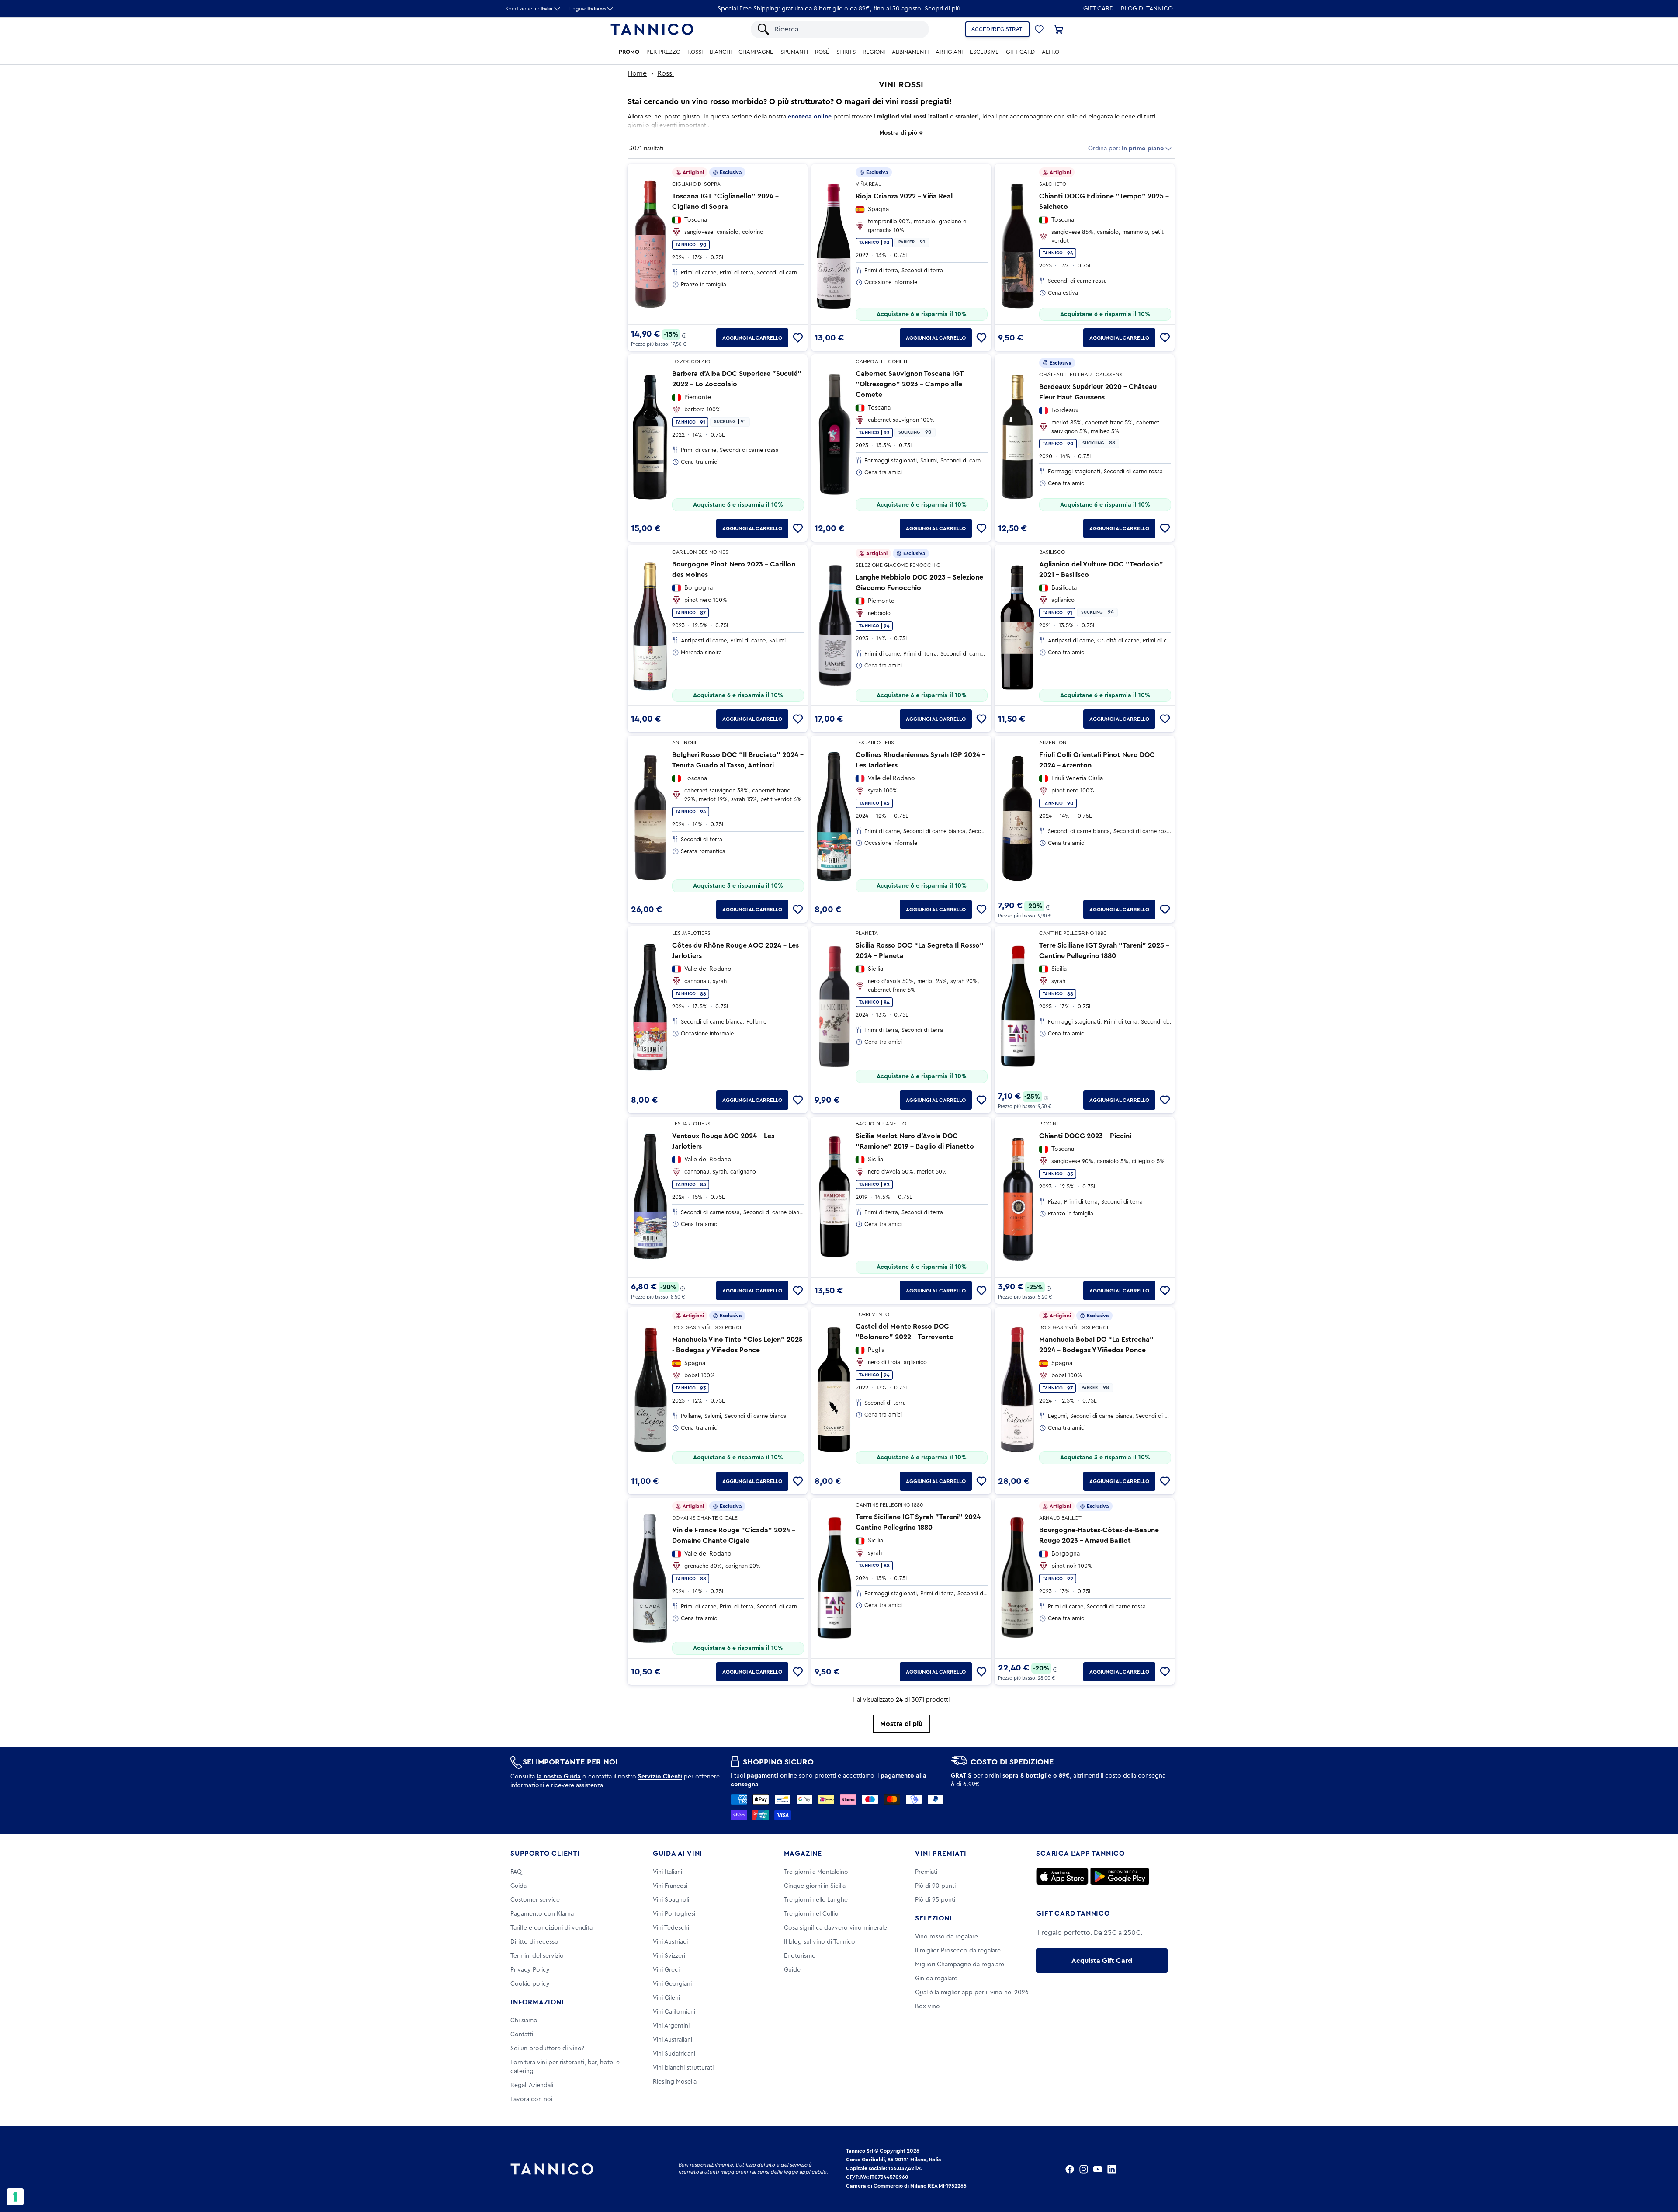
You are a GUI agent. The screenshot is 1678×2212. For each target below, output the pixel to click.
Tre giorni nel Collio (811, 1914)
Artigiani (949, 52)
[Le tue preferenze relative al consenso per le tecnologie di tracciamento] (15, 2197)
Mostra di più (901, 1724)
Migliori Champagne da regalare (960, 1965)
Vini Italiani (667, 1872)
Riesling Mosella (675, 2082)
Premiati (926, 1872)
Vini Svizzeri (669, 1956)
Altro (1050, 52)
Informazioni (537, 2002)
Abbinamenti (910, 52)
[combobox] (847, 29)
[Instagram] (1084, 2169)
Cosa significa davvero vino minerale (836, 1928)
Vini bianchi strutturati (683, 2068)
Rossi (695, 52)
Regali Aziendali (532, 2085)
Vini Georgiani (672, 1984)
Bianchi (721, 52)
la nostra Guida (559, 1777)
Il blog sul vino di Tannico (820, 1942)
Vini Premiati (941, 1854)
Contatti (522, 2035)
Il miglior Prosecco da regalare (958, 1951)
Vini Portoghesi (674, 1914)
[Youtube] (1098, 2169)
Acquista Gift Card (1102, 1961)
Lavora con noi (531, 2099)
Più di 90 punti (935, 1886)
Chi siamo (524, 2021)
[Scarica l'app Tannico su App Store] (1062, 1876)
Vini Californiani (674, 2012)
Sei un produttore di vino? (547, 2049)
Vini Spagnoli (671, 1900)
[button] (1039, 29)
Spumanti (794, 52)
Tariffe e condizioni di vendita (551, 1928)
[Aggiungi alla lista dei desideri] (798, 338)
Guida (518, 1886)
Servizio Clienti (660, 1777)
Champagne (756, 52)
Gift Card (1099, 9)
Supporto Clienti (545, 1854)
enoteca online (810, 117)
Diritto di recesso (534, 1942)
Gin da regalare (936, 1979)
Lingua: (587, 9)
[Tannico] (652, 29)
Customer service (535, 1900)
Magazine (803, 1854)
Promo (629, 52)
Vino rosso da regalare (946, 1937)
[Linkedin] (1112, 2169)
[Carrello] (1058, 29)
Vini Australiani (673, 2040)
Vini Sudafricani (674, 2054)
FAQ (516, 1872)
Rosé (822, 52)
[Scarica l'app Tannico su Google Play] (1120, 1876)
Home (637, 73)
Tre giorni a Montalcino (816, 1872)
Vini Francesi (670, 1886)
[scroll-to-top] (1660, 2169)
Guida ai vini (678, 1854)
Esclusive (984, 52)
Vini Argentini (671, 2026)
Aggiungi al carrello (752, 338)
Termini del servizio (537, 1956)
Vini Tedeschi (671, 1928)
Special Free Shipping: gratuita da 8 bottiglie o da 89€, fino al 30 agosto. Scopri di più (839, 9)
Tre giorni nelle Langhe (816, 1900)
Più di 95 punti (935, 1900)
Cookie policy (530, 1984)
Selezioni (933, 1918)
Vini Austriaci (670, 1942)
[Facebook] (1070, 2169)
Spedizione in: (529, 9)
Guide (792, 1970)
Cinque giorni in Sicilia (815, 1886)
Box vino (927, 2007)
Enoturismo (800, 1956)
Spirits (846, 52)
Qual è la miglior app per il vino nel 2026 (972, 1993)
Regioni (874, 52)
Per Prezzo (663, 52)
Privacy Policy (530, 1970)
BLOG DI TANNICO (1147, 9)
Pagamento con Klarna (542, 1914)
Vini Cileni (666, 1998)
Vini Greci (666, 1970)
